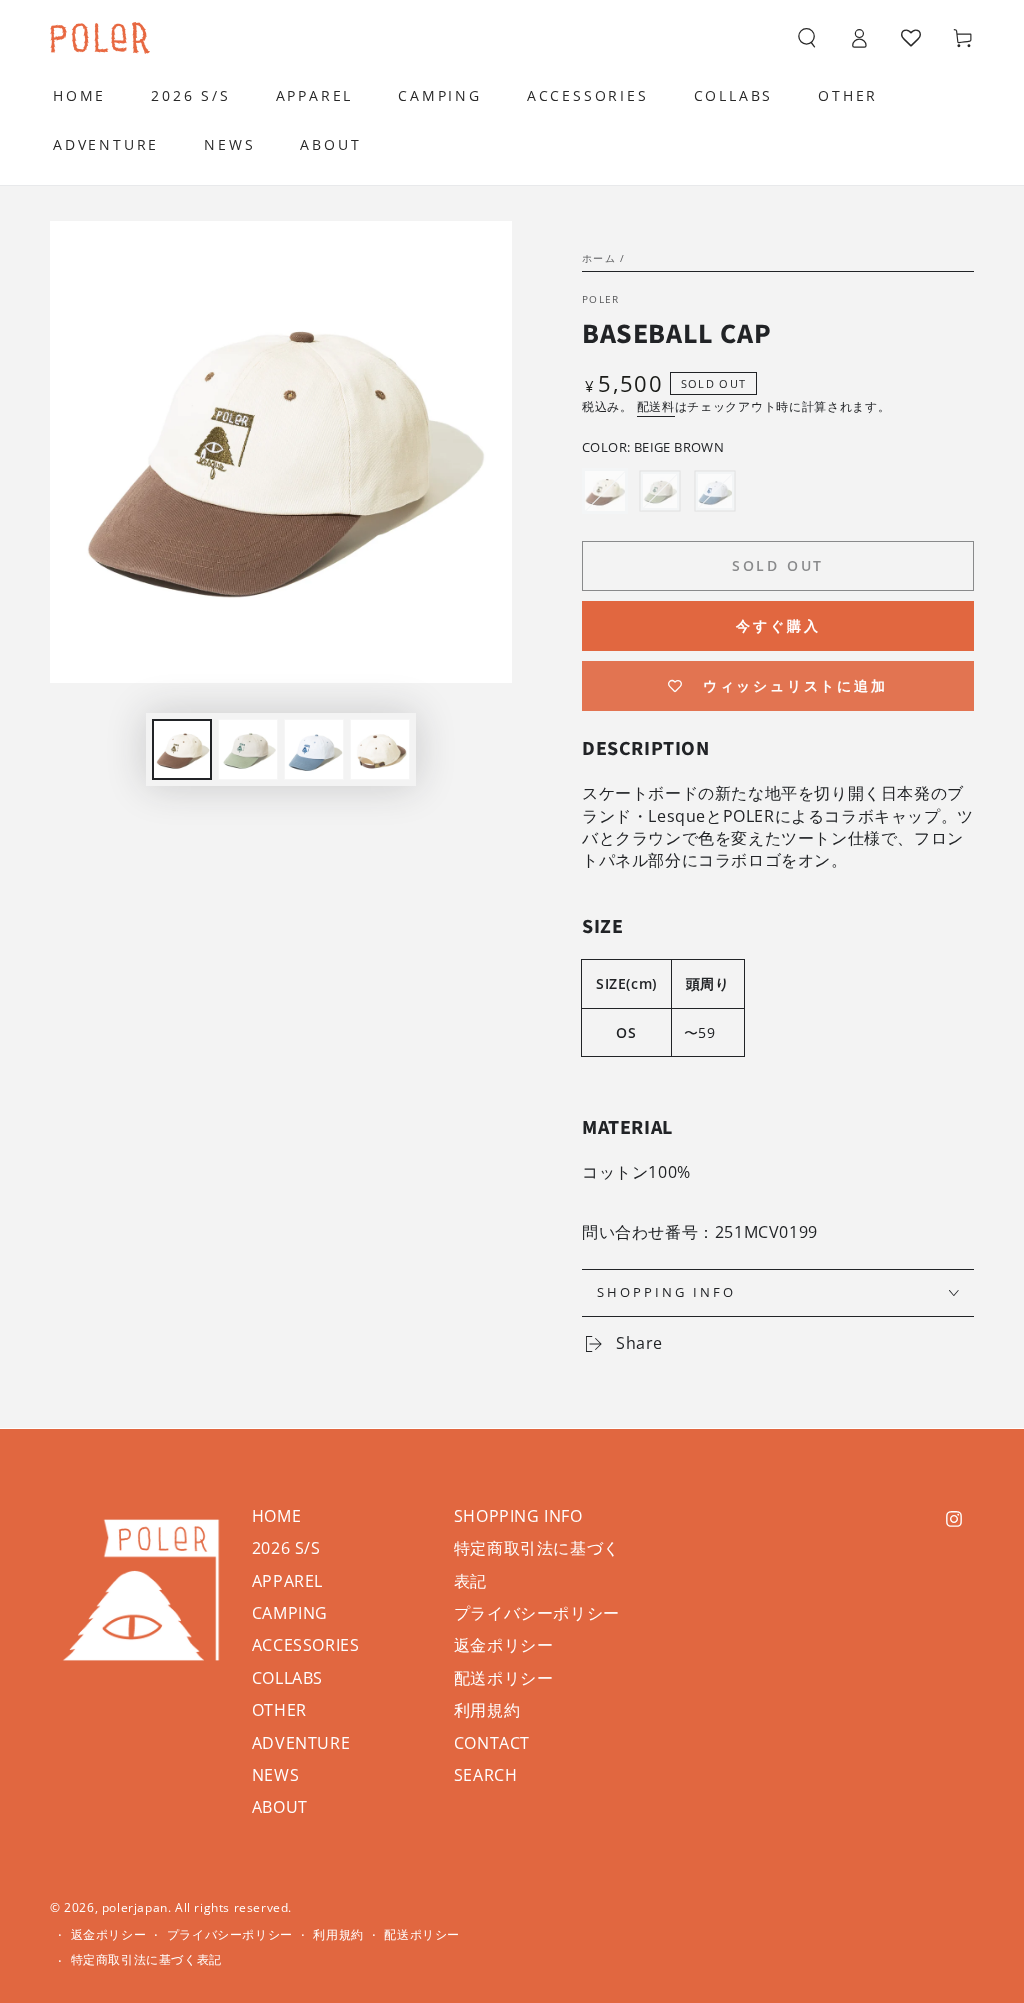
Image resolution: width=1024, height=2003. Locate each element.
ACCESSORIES (306, 1645)
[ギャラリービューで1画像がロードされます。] (182, 749)
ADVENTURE (301, 1743)
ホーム (599, 258)
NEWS (275, 1775)
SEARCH (486, 1775)
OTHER (279, 1710)
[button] (807, 38)
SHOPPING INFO (518, 1516)
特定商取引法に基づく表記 (146, 1960)
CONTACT (492, 1743)
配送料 (656, 406)
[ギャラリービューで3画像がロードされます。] (314, 749)
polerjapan (135, 1907)
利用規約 (487, 1710)
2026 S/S (286, 1548)
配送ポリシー (504, 1678)
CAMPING (290, 1613)
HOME (276, 1516)
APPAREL (287, 1581)
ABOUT (280, 1807)
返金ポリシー (504, 1645)
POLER (601, 299)
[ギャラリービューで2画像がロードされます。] (248, 749)
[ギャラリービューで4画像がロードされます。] (380, 749)
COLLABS (287, 1678)
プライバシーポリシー (537, 1613)
